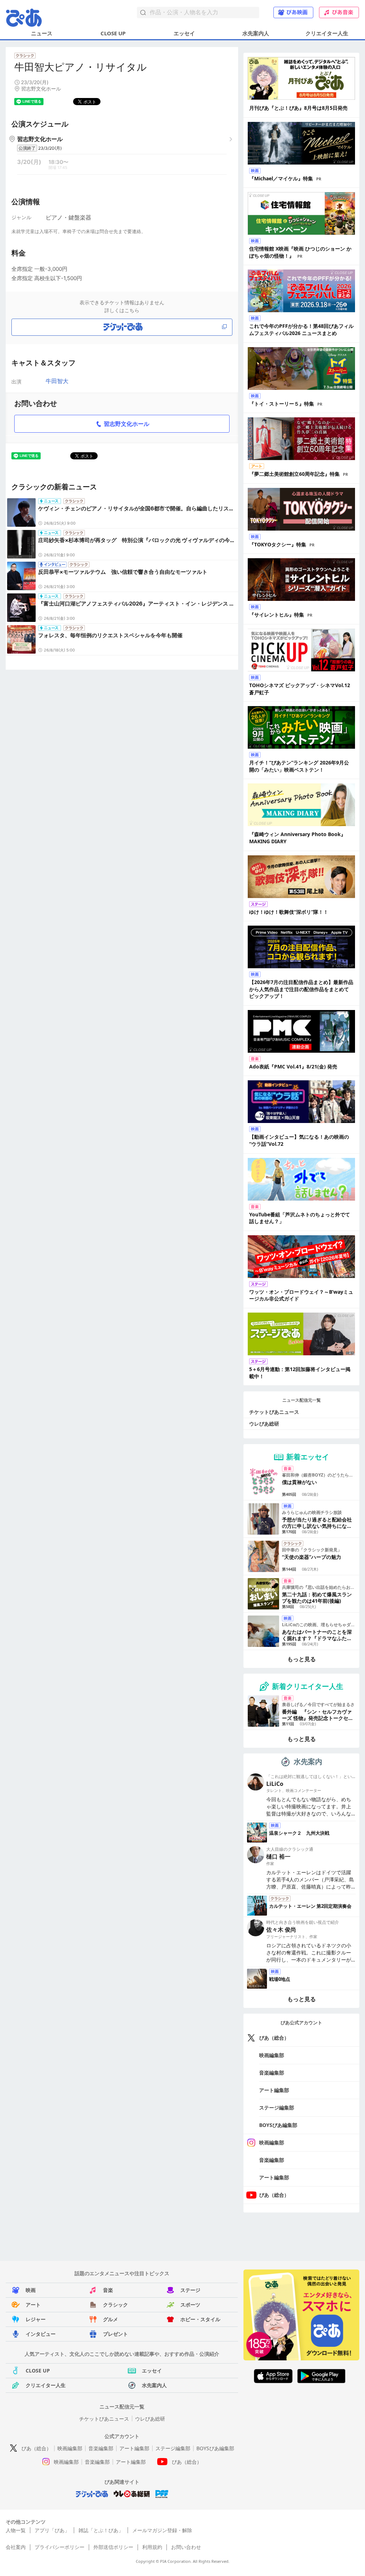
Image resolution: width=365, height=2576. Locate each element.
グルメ (110, 2319)
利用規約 (152, 2547)
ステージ (190, 2290)
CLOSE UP (113, 33)
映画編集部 (272, 2055)
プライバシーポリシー (60, 2547)
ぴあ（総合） (274, 2038)
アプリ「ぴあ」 (52, 2530)
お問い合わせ (186, 2547)
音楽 (108, 2290)
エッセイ (184, 33)
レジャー (36, 2319)
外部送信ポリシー (113, 2547)
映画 (31, 2290)
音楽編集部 (272, 2073)
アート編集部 (274, 2090)
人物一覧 (16, 2530)
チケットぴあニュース (274, 1412)
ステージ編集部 (277, 2108)
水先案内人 (256, 33)
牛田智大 (57, 381)
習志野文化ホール (127, 424)
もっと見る (302, 1659)
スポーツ (190, 2305)
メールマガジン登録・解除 (162, 2530)
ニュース (42, 33)
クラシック (115, 2305)
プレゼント (115, 2334)
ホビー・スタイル (200, 2319)
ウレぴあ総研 (264, 1424)
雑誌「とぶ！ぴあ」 (101, 2530)
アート (33, 2305)
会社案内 (16, 2547)
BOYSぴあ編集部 (278, 2125)
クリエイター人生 (327, 33)
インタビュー (41, 2334)
